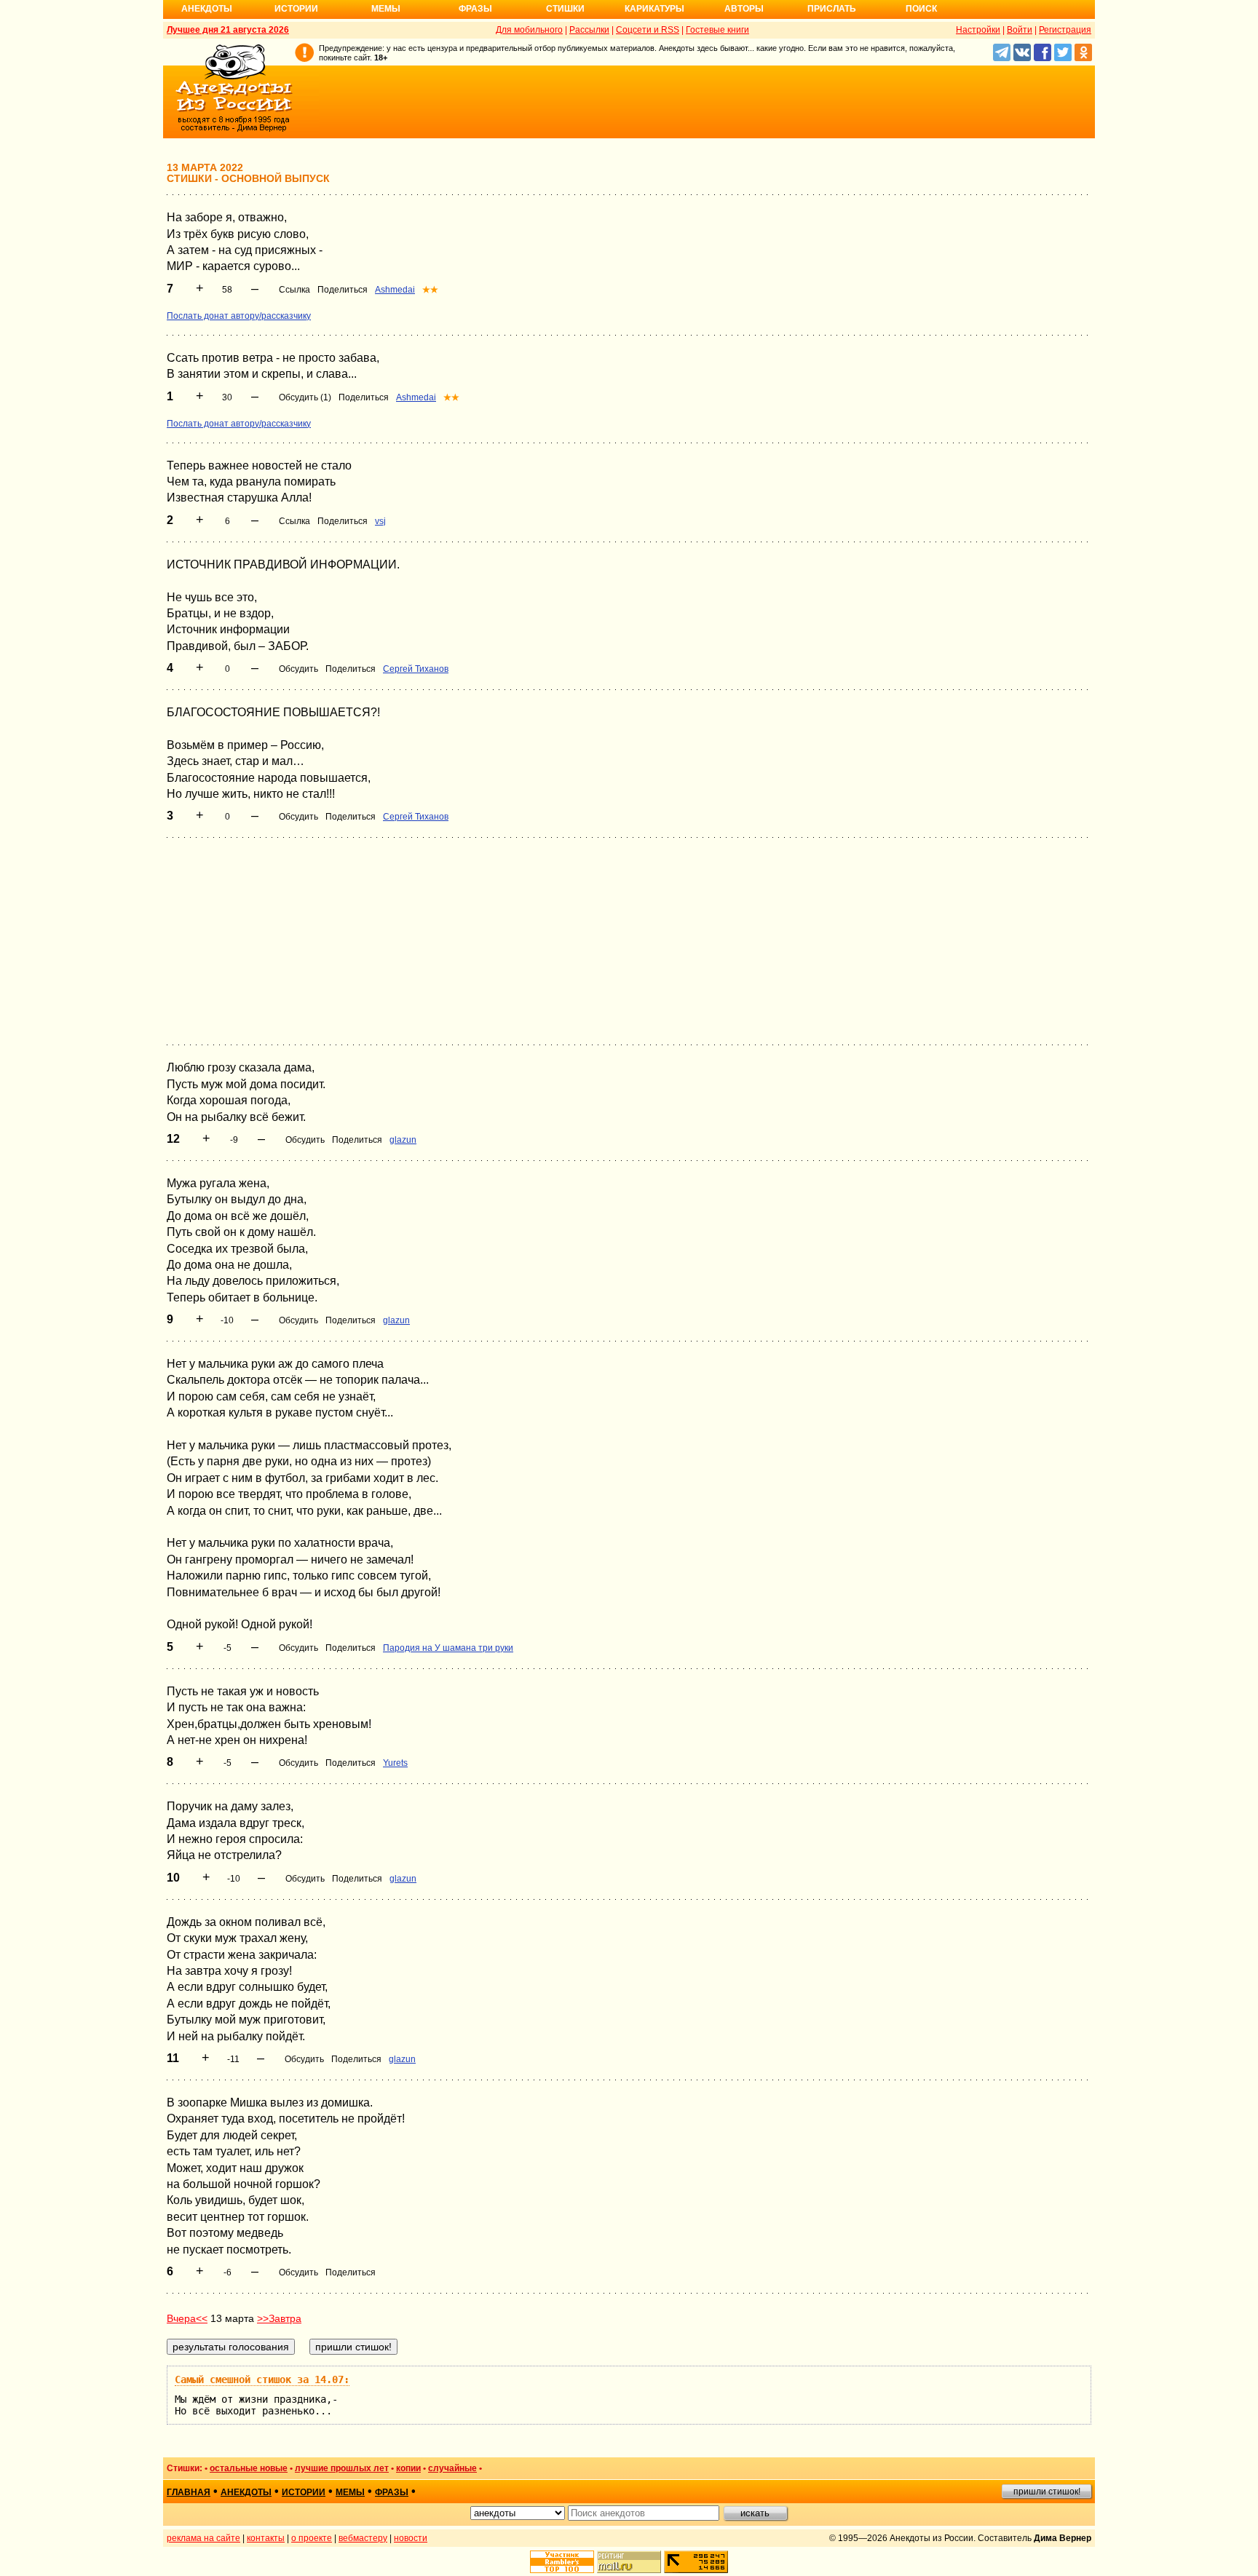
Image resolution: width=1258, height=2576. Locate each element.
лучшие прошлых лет (342, 2468)
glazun (403, 1140)
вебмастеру (363, 2538)
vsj (380, 521)
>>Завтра (279, 2318)
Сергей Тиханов (416, 669)
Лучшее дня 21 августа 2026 (228, 30)
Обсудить (298, 669)
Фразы (475, 9)
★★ (430, 290)
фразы (392, 2492)
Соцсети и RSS (648, 30)
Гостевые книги (717, 30)
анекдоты (246, 2492)
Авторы (744, 9)
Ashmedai (395, 290)
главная (189, 2492)
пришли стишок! (1047, 2492)
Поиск (921, 9)
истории (304, 2492)
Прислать (832, 9)
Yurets (395, 1763)
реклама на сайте (203, 2538)
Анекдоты (207, 9)
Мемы (386, 9)
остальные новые (249, 2468)
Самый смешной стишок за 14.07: (262, 2379)
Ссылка (294, 290)
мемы (350, 2492)
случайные (452, 2468)
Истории (296, 9)
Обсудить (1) (305, 397)
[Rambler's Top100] (562, 2562)
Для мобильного (529, 30)
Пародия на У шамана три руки (448, 1648)
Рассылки (589, 30)
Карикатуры (654, 9)
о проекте (312, 2538)
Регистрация (1065, 30)
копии (408, 2468)
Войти (1020, 30)
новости (411, 2538)
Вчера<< (187, 2318)
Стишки (565, 9)
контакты (266, 2538)
